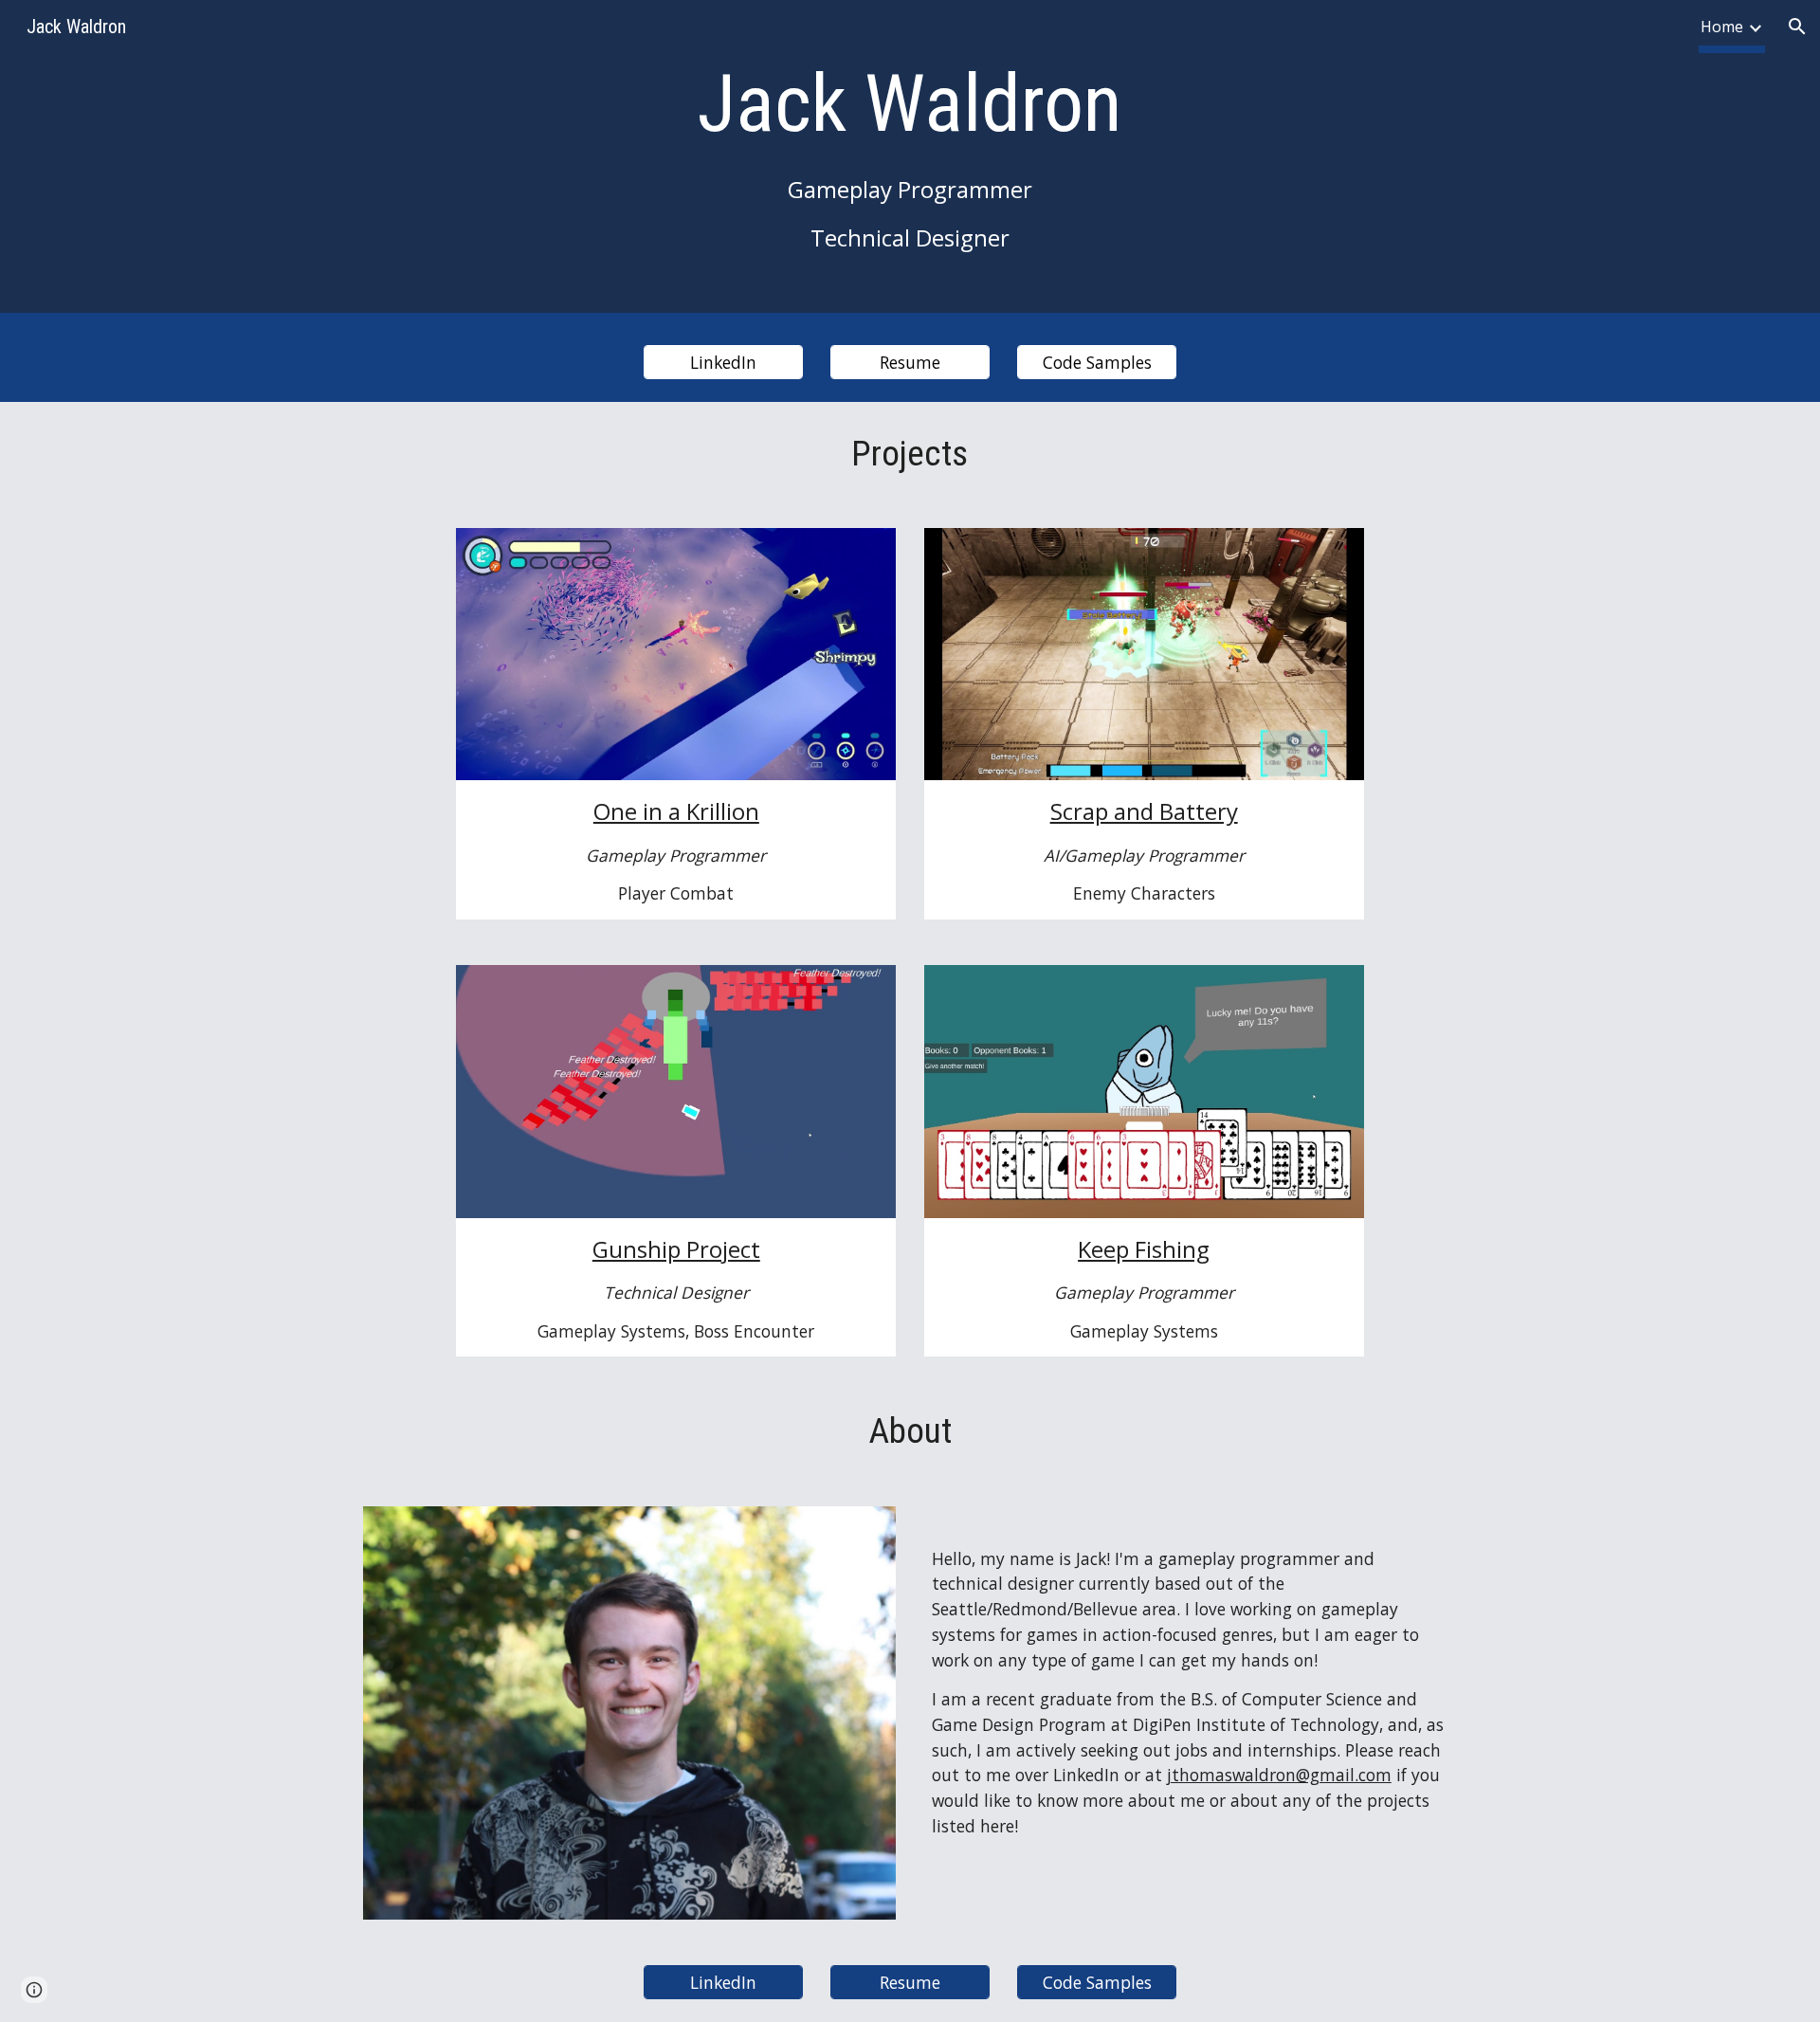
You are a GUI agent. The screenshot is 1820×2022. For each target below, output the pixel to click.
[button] (1797, 27)
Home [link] (1722, 27)
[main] (910, 161)
